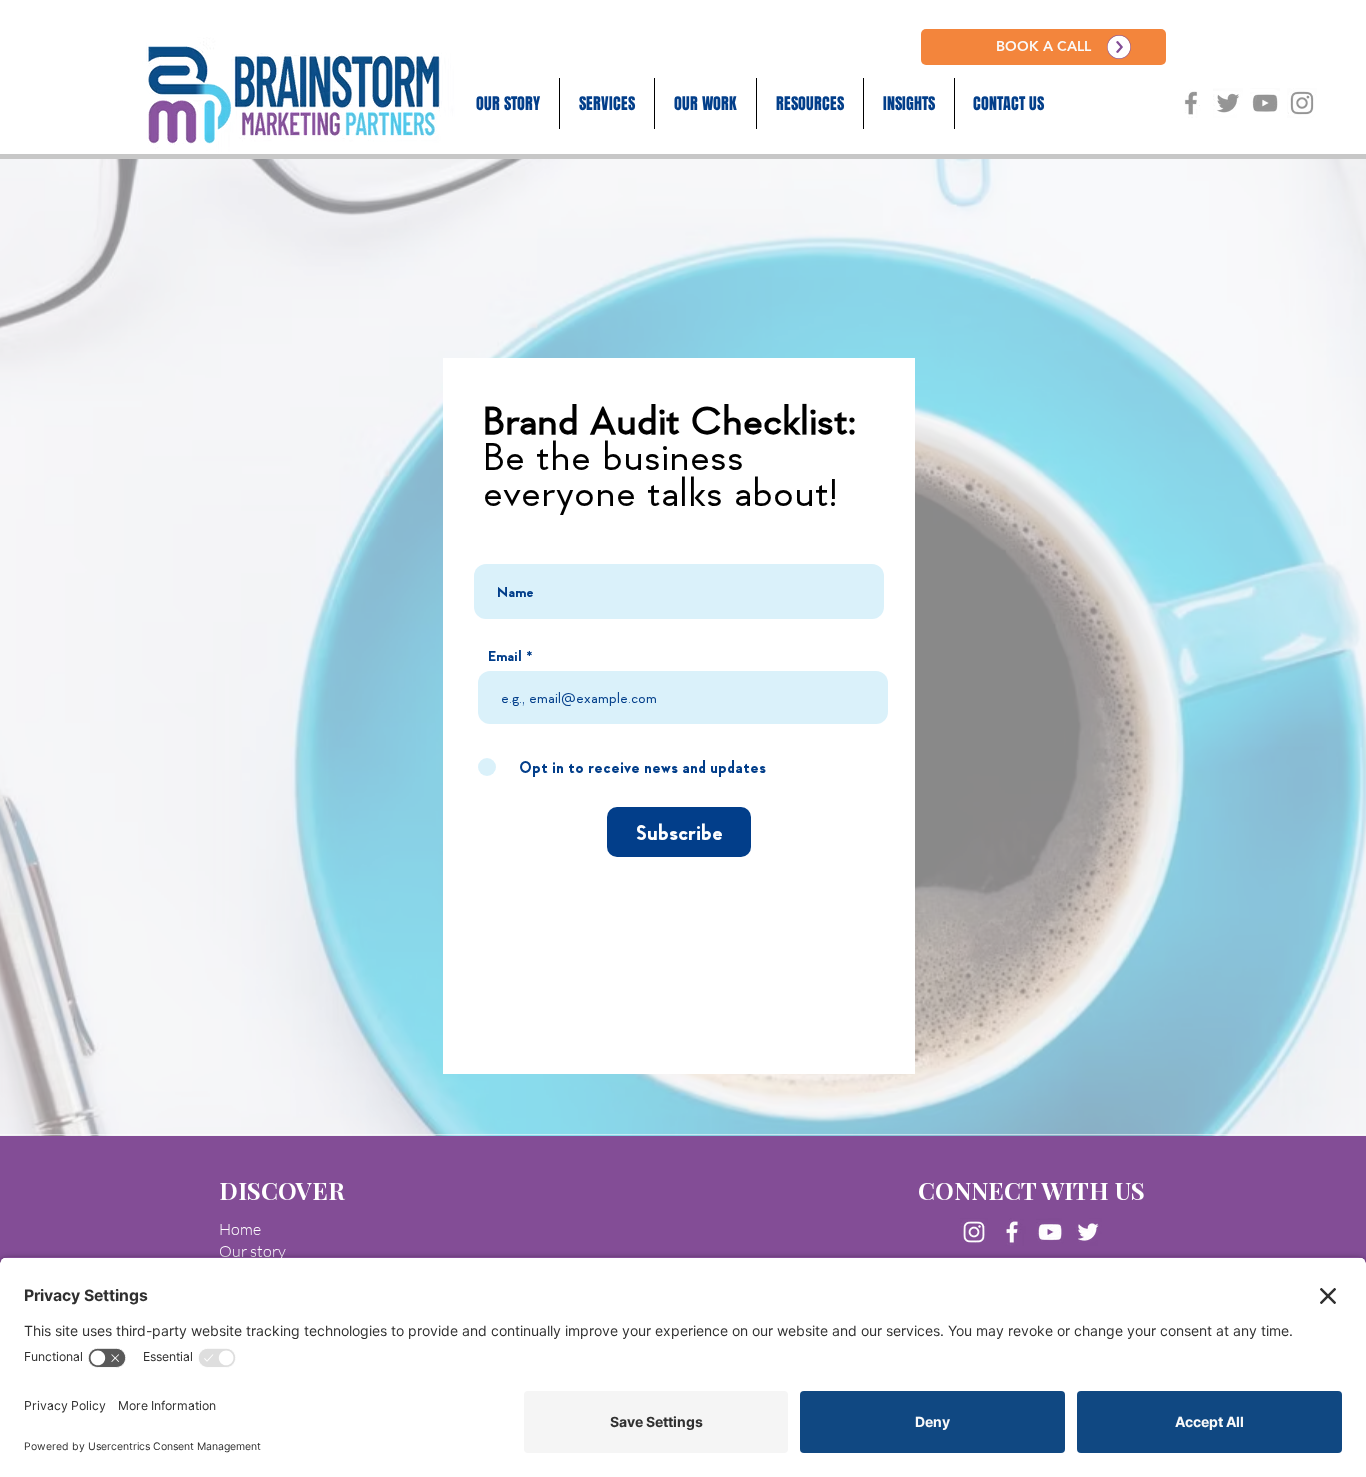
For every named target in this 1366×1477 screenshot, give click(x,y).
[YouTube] (1050, 1232)
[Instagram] (974, 1232)
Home (240, 1229)
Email (505, 655)
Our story (252, 1251)
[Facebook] (1012, 1232)
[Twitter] (1088, 1232)
